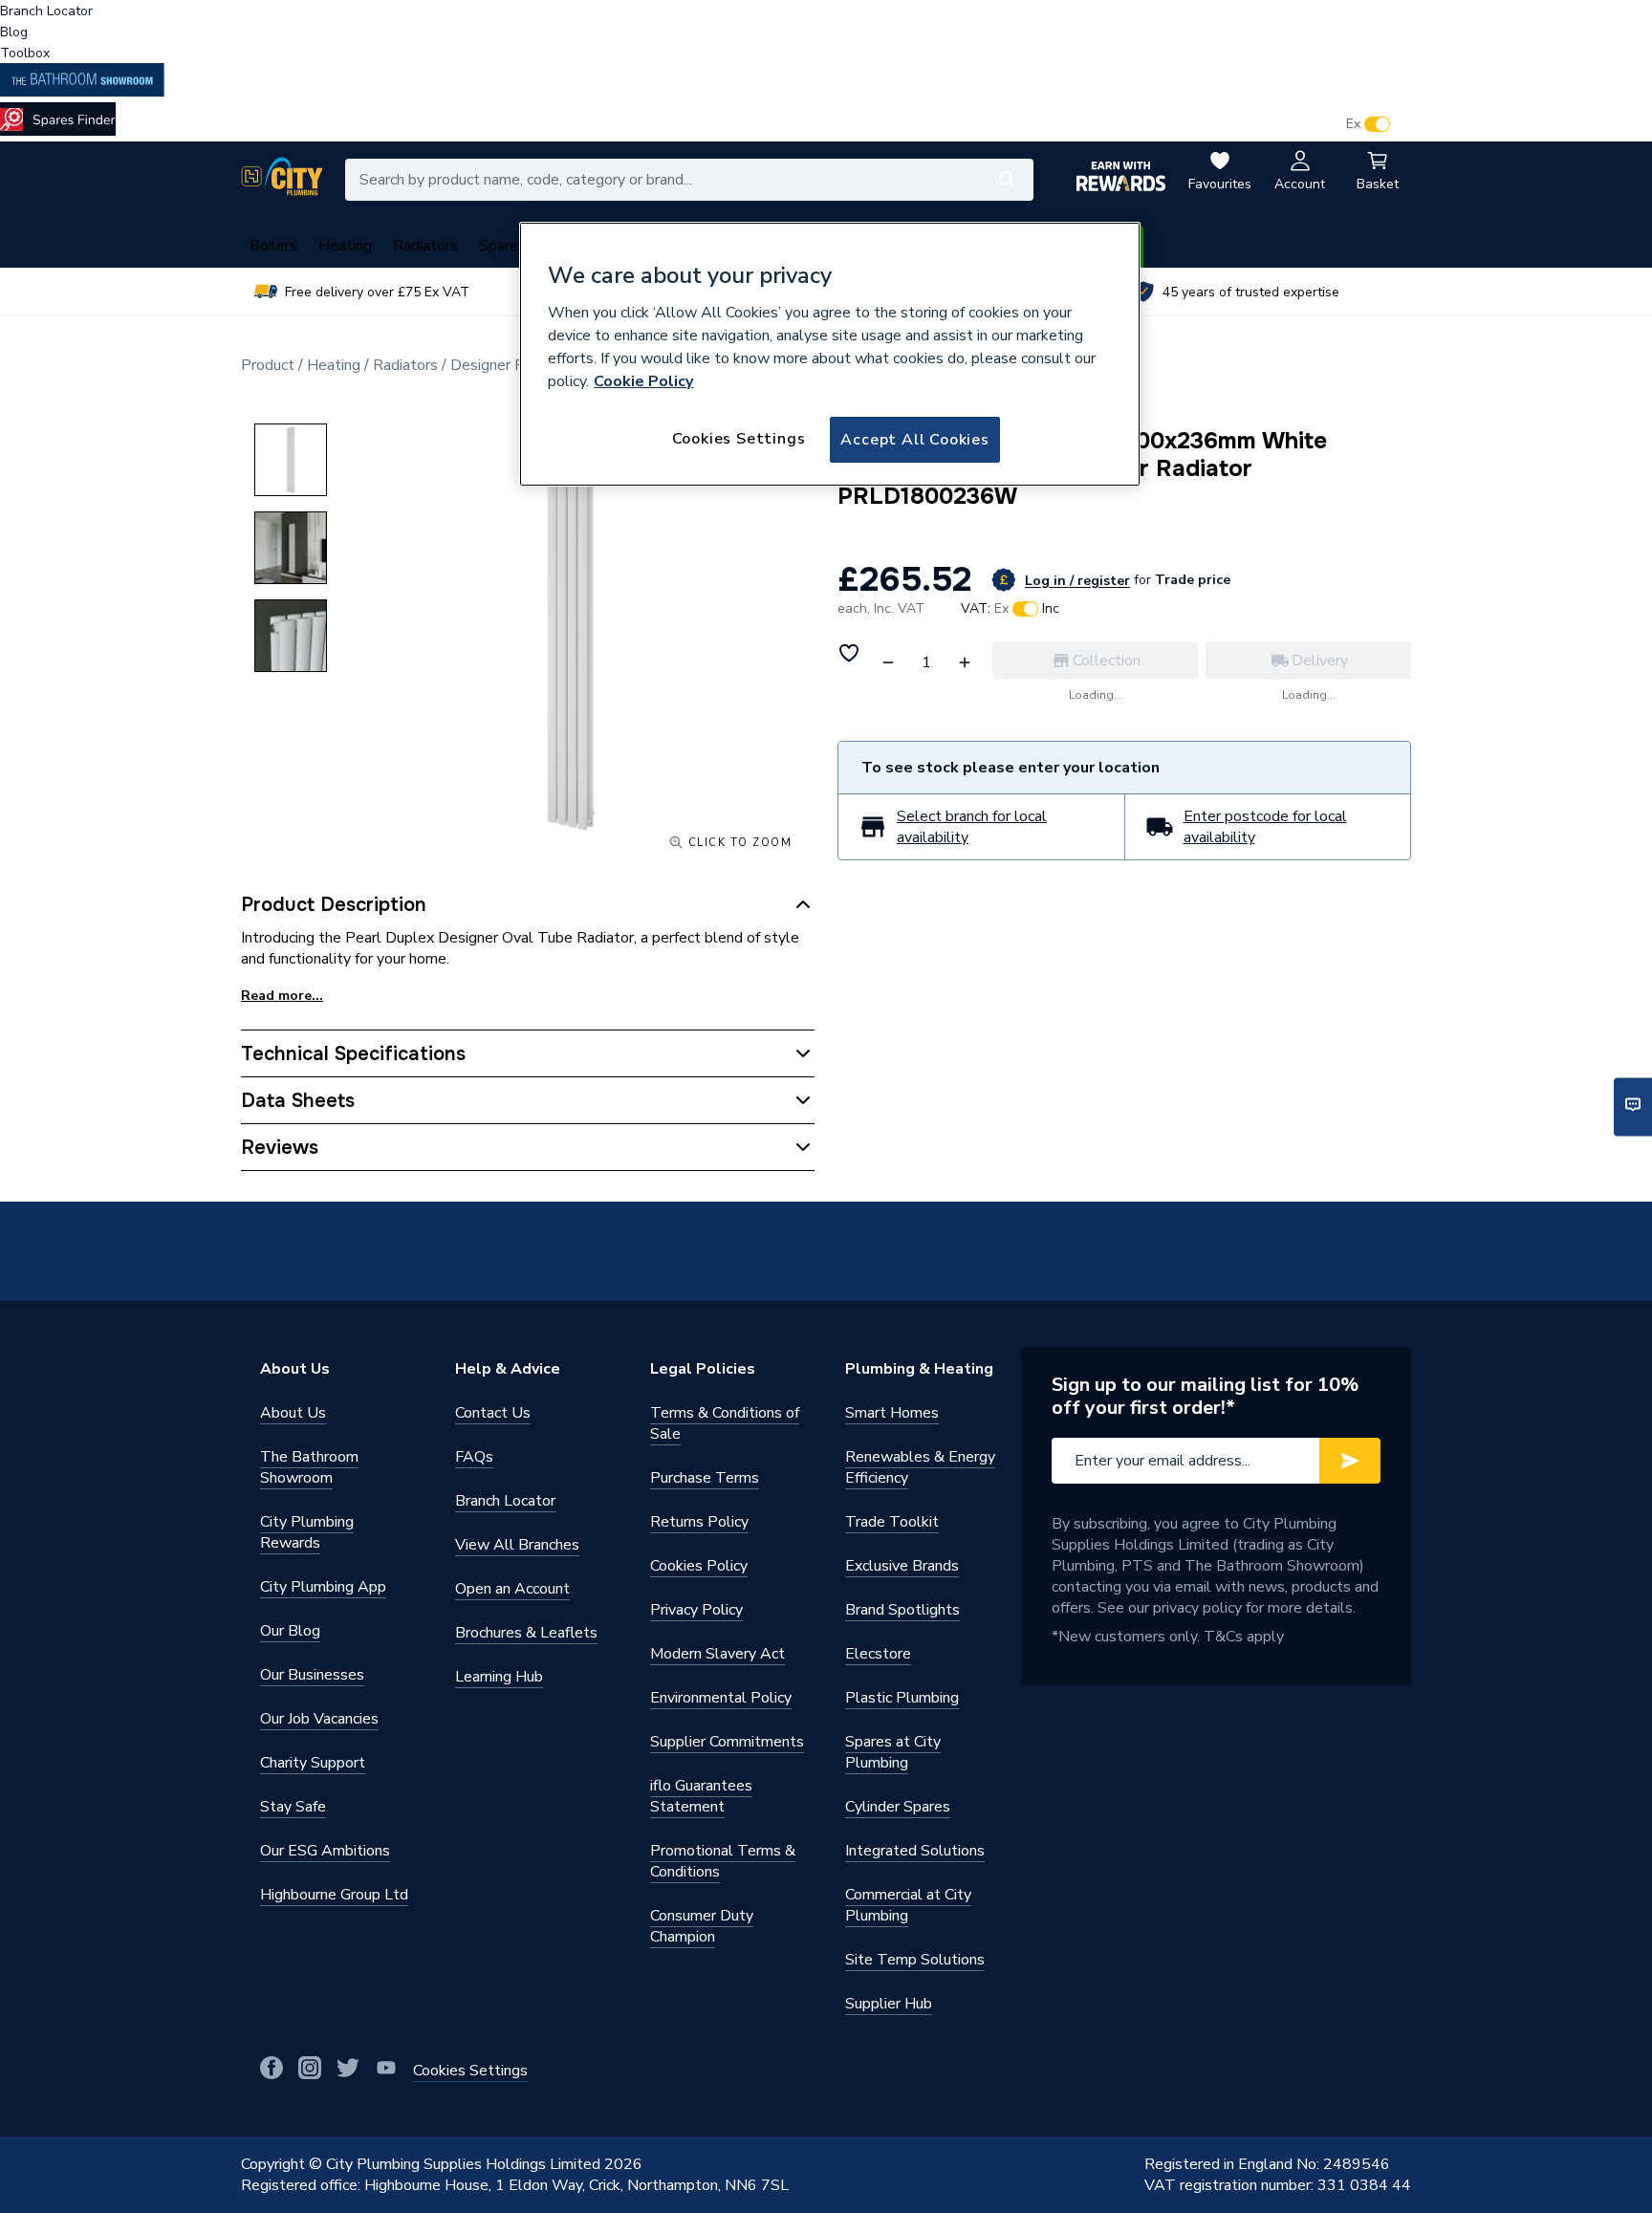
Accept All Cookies (914, 440)
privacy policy (1197, 1608)
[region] (830, 355)
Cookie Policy (643, 381)
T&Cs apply (1244, 1637)
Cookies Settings (739, 439)
